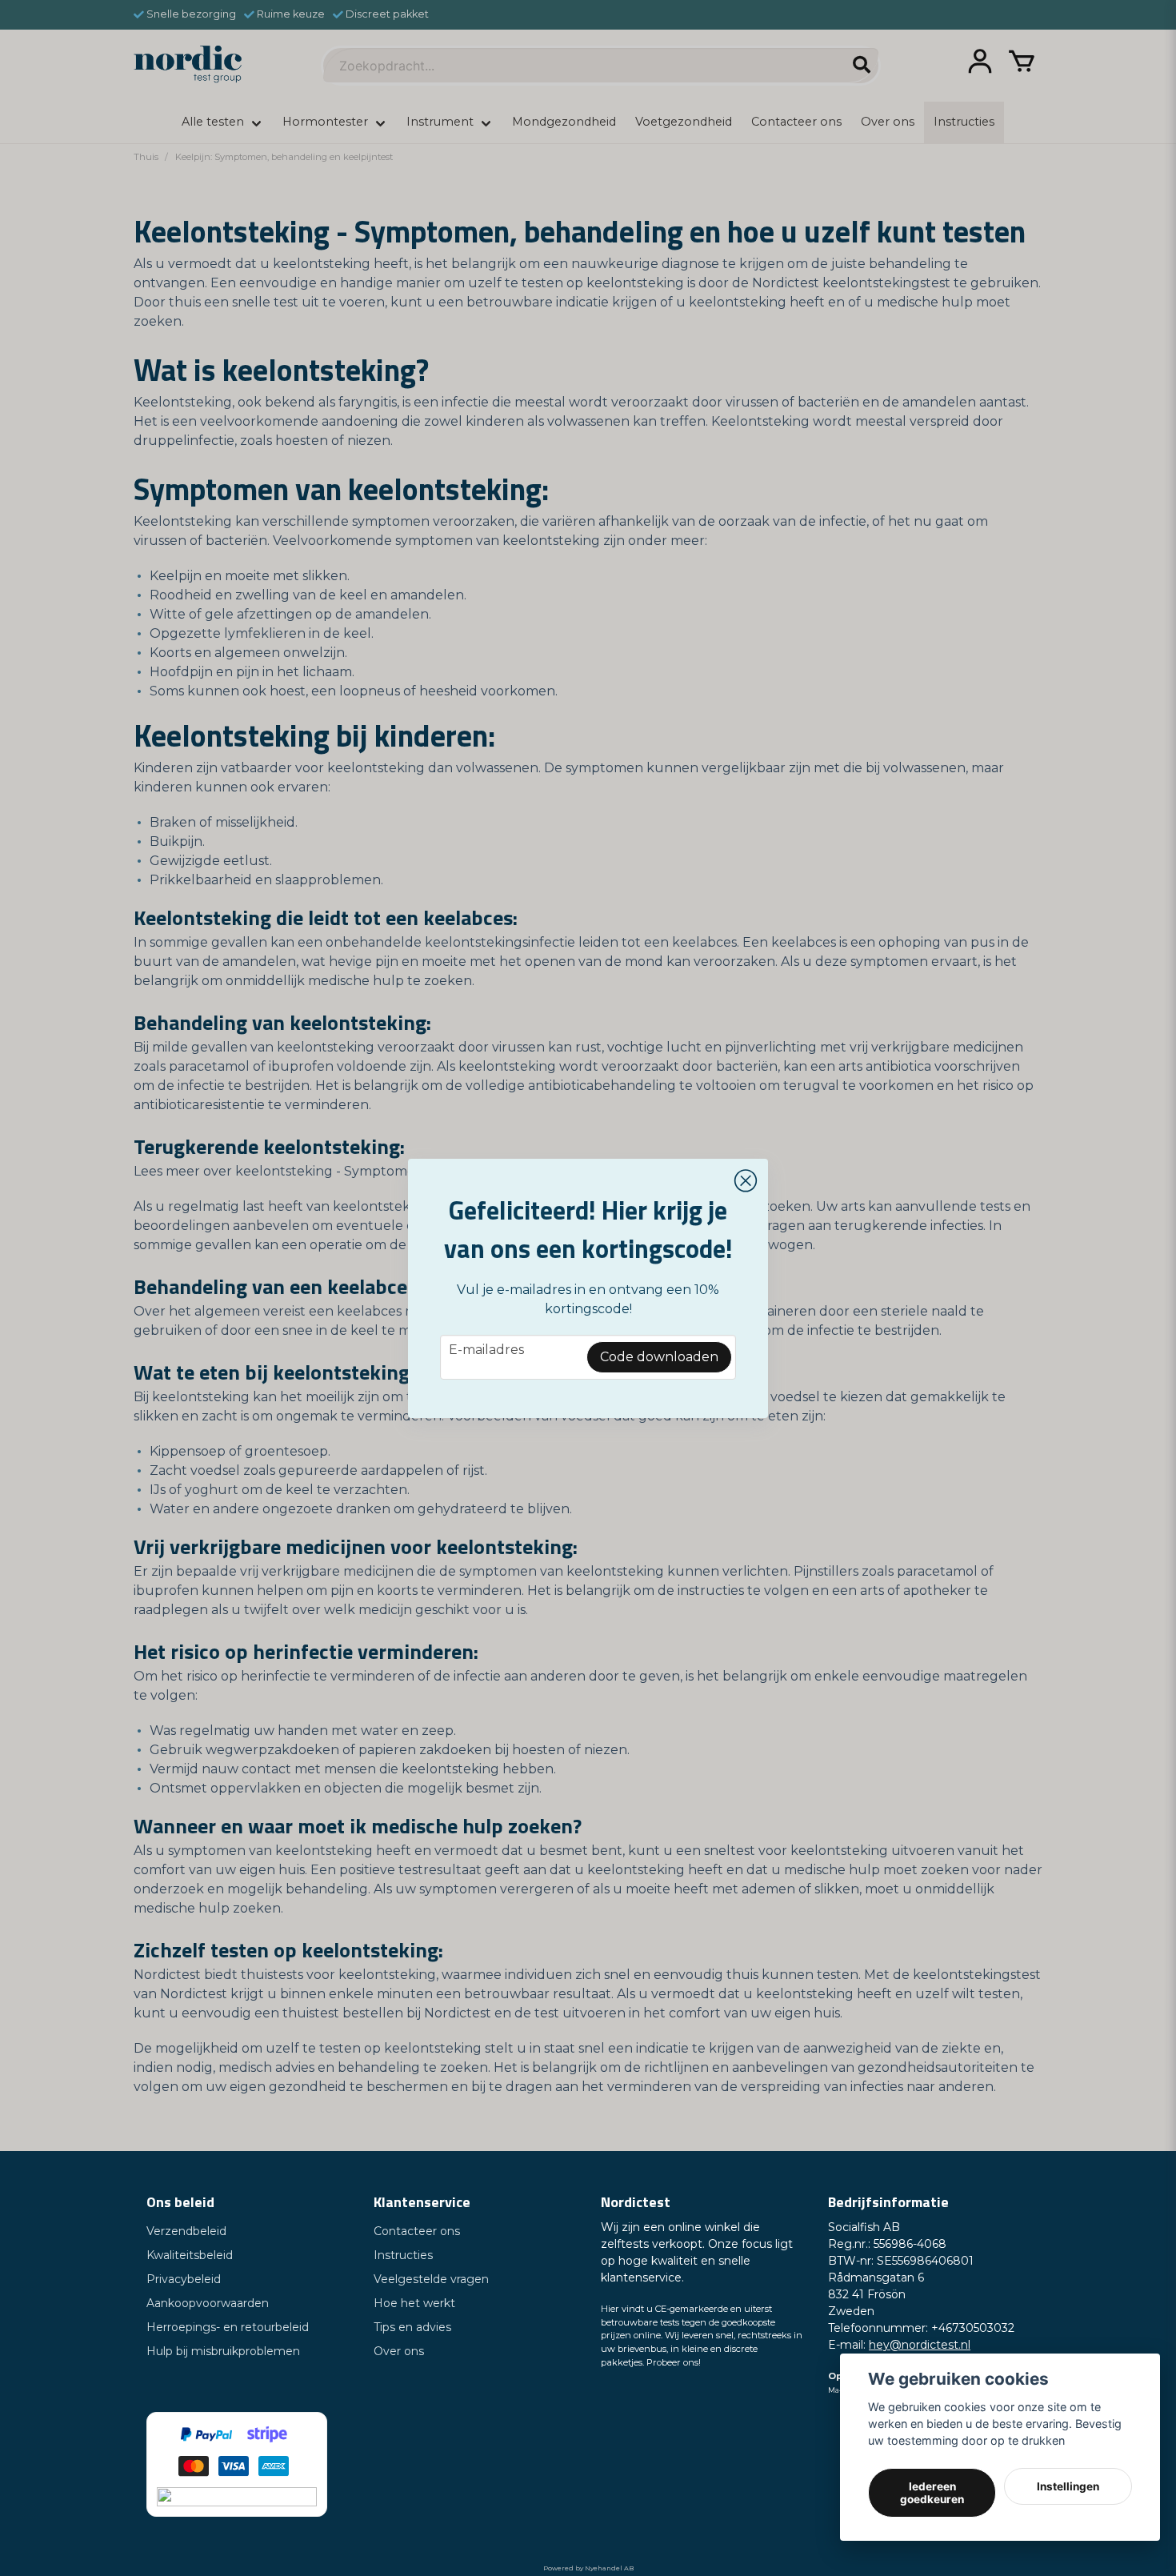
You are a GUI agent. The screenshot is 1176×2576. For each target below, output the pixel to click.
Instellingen (1068, 2486)
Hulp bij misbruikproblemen (223, 2351)
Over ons (399, 2351)
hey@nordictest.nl (920, 2345)
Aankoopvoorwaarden (208, 2303)
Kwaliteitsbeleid (190, 2255)
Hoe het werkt (414, 2303)
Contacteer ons (417, 2231)
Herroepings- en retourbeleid (228, 2327)
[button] (746, 1181)
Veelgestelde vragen (431, 2279)
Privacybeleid (184, 2279)
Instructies (403, 2255)
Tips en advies (412, 2327)
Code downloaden (659, 1357)
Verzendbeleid (186, 2231)
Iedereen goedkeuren (932, 2493)
